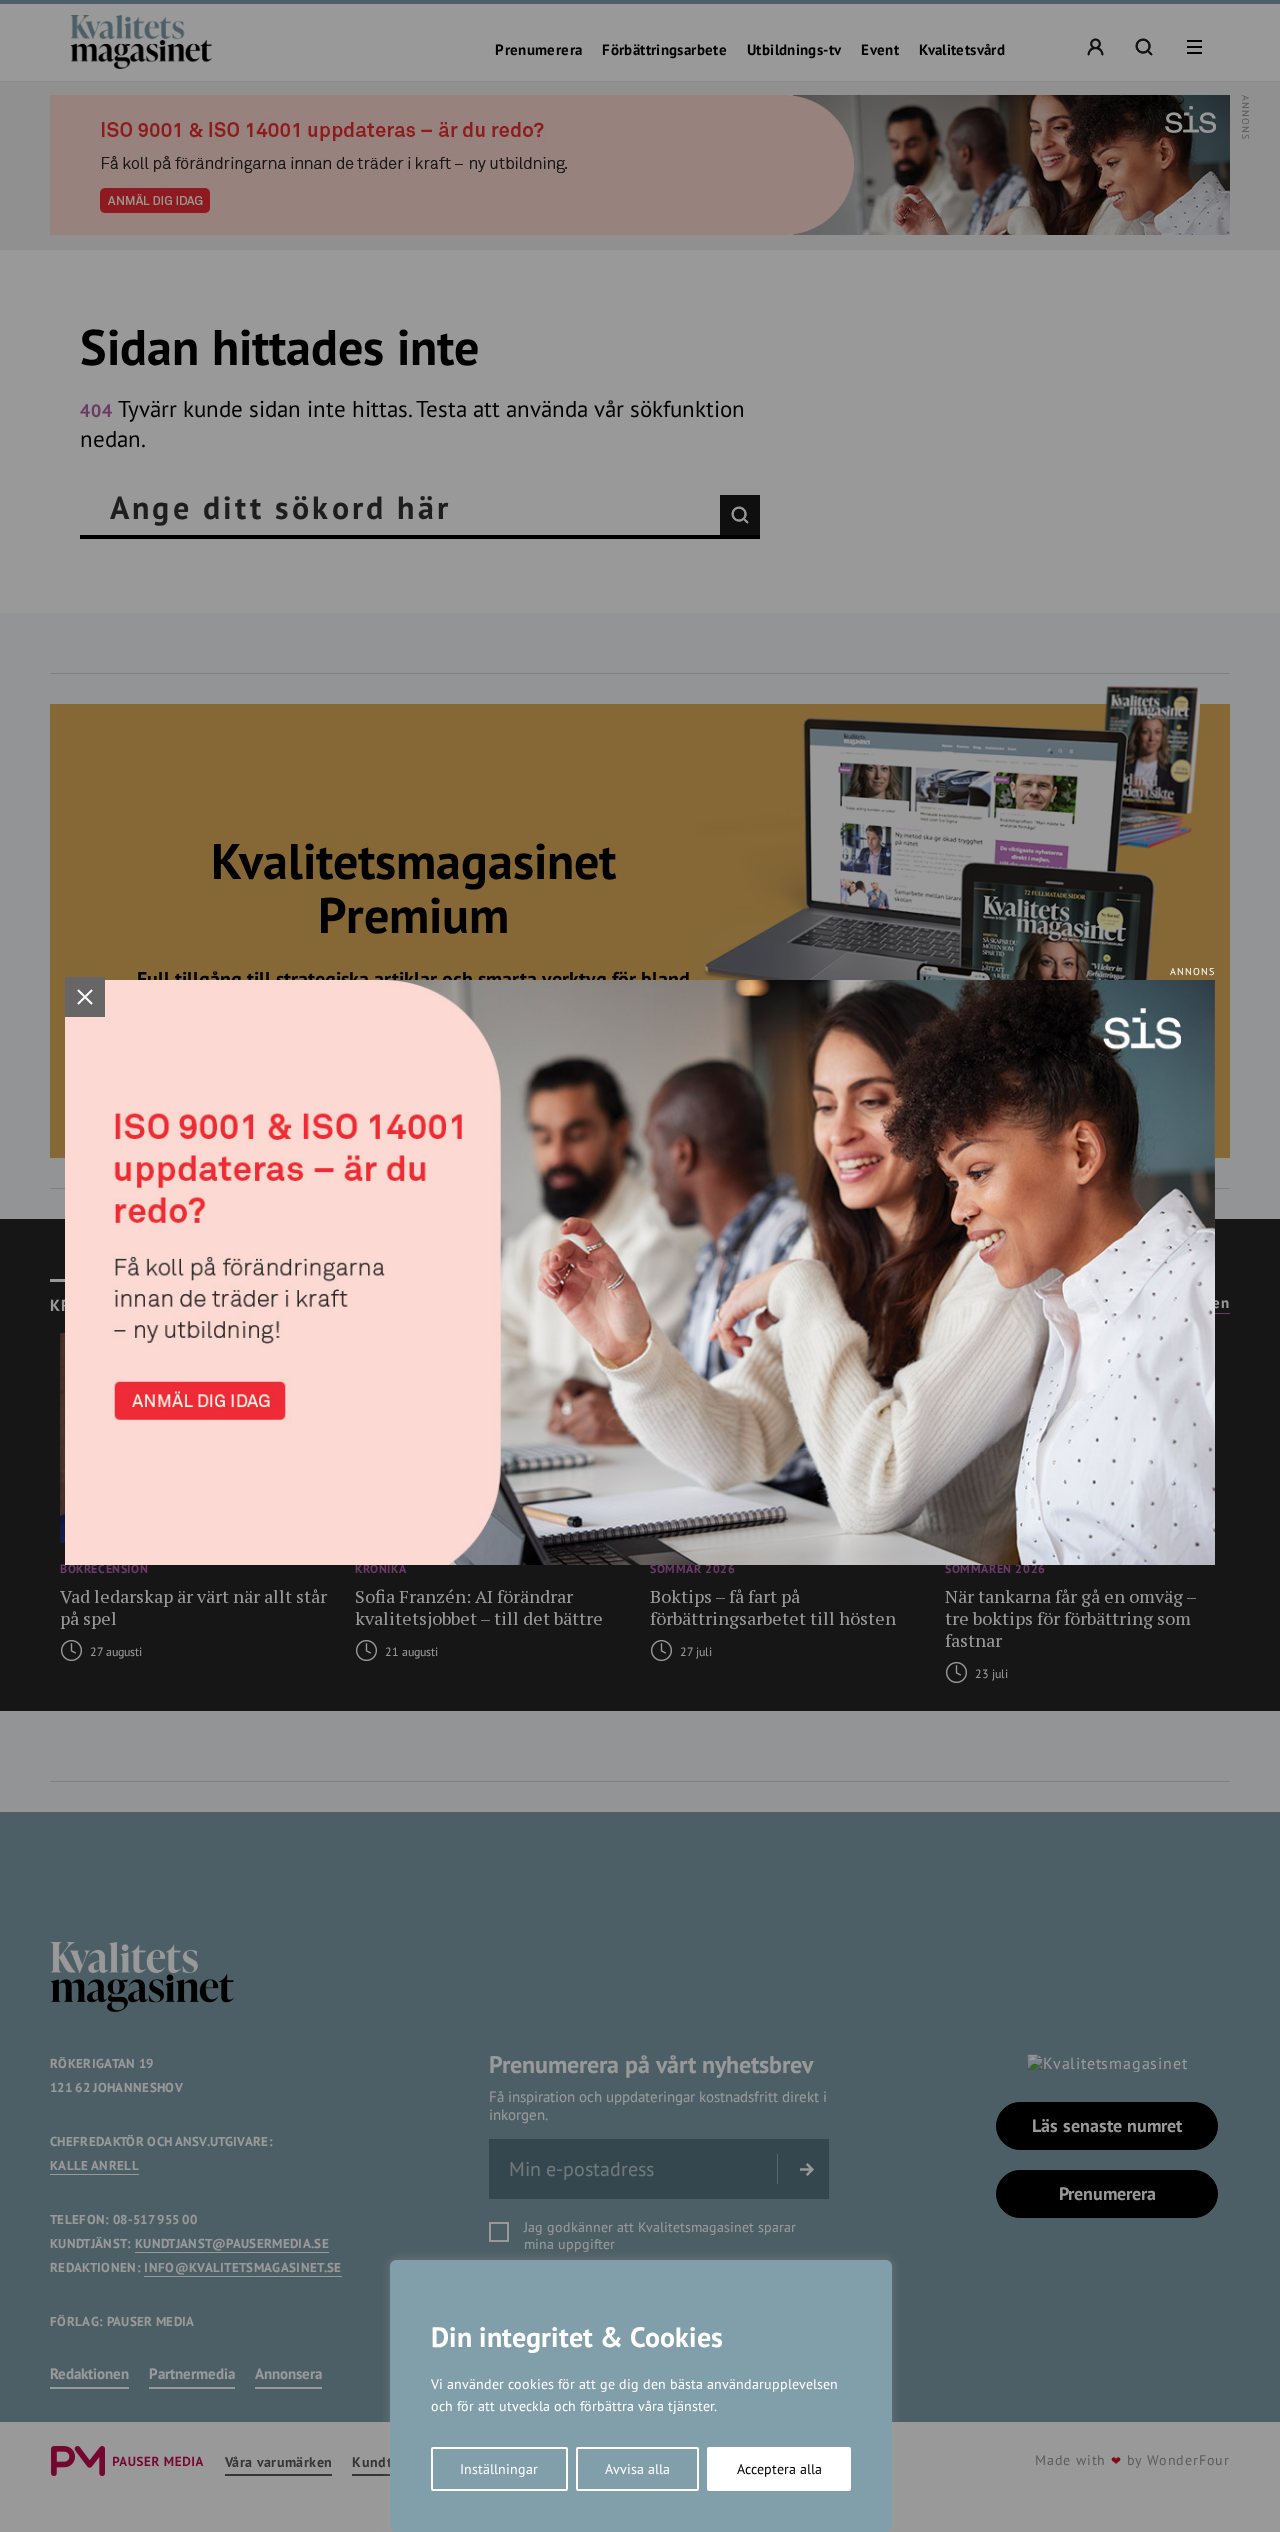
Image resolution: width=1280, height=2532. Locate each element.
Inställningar (499, 2469)
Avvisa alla (637, 2469)
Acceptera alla (779, 2469)
